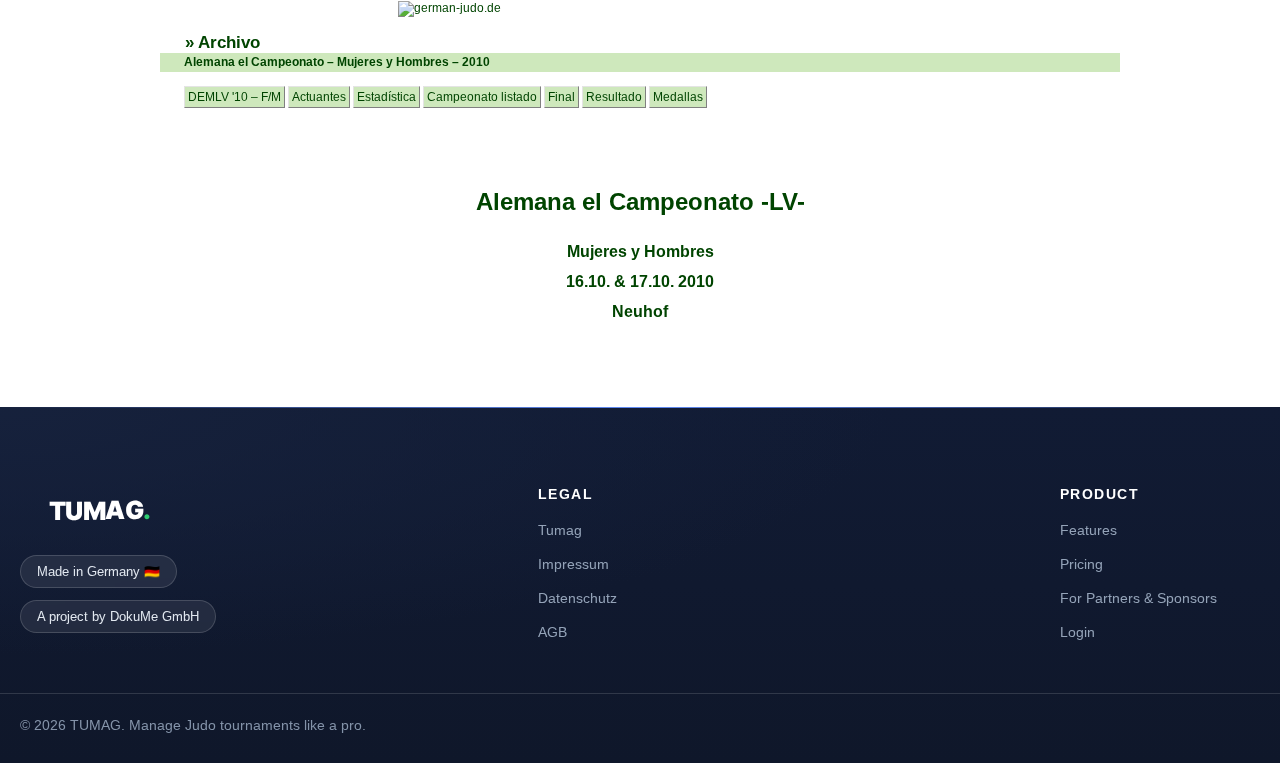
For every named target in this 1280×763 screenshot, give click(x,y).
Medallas (678, 97)
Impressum (573, 564)
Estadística (386, 97)
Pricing (1081, 564)
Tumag (560, 530)
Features (1088, 530)
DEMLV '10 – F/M (234, 97)
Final (561, 97)
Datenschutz (577, 598)
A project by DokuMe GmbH (118, 616)
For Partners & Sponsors (1138, 598)
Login (1077, 632)
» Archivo (222, 42)
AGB (552, 632)
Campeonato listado (482, 97)
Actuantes (319, 97)
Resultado (614, 97)
